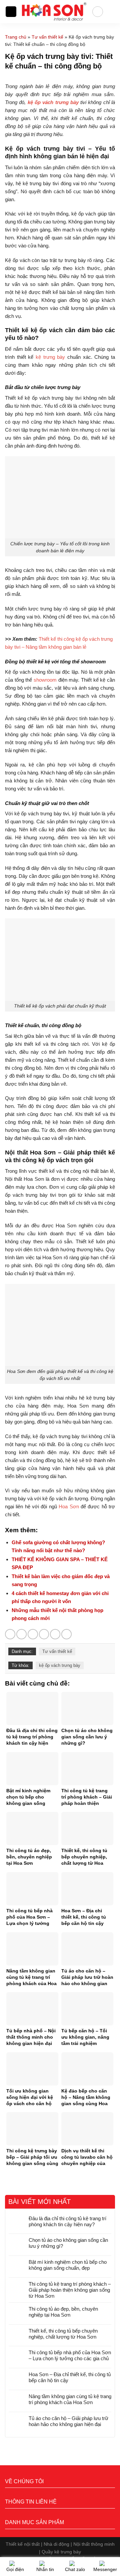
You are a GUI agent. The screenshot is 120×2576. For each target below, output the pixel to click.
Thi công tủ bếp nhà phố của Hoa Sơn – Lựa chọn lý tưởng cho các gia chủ (70, 2355)
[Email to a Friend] (44, 1634)
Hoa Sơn (69, 1506)
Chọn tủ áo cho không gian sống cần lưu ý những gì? (68, 2243)
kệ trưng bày (50, 357)
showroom (45, 680)
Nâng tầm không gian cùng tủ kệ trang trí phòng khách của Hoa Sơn (70, 2399)
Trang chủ (16, 37)
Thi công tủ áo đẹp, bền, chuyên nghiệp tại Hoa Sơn (63, 2312)
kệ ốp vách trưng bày (60, 1665)
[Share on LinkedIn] (66, 1634)
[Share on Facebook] (21, 1634)
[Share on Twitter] (33, 1634)
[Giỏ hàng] (112, 12)
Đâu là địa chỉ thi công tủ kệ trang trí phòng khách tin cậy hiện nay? (67, 2221)
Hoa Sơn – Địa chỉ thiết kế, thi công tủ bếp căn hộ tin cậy (70, 2377)
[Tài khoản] (98, 12)
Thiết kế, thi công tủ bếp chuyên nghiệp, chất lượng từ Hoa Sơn (63, 2334)
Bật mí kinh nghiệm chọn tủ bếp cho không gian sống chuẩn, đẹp (68, 2265)
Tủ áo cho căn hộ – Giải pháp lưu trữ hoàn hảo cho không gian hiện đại (68, 2421)
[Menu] (11, 12)
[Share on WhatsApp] (10, 1634)
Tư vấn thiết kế (47, 37)
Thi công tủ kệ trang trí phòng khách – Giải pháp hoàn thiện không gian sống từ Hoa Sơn (70, 2290)
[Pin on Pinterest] (55, 1634)
